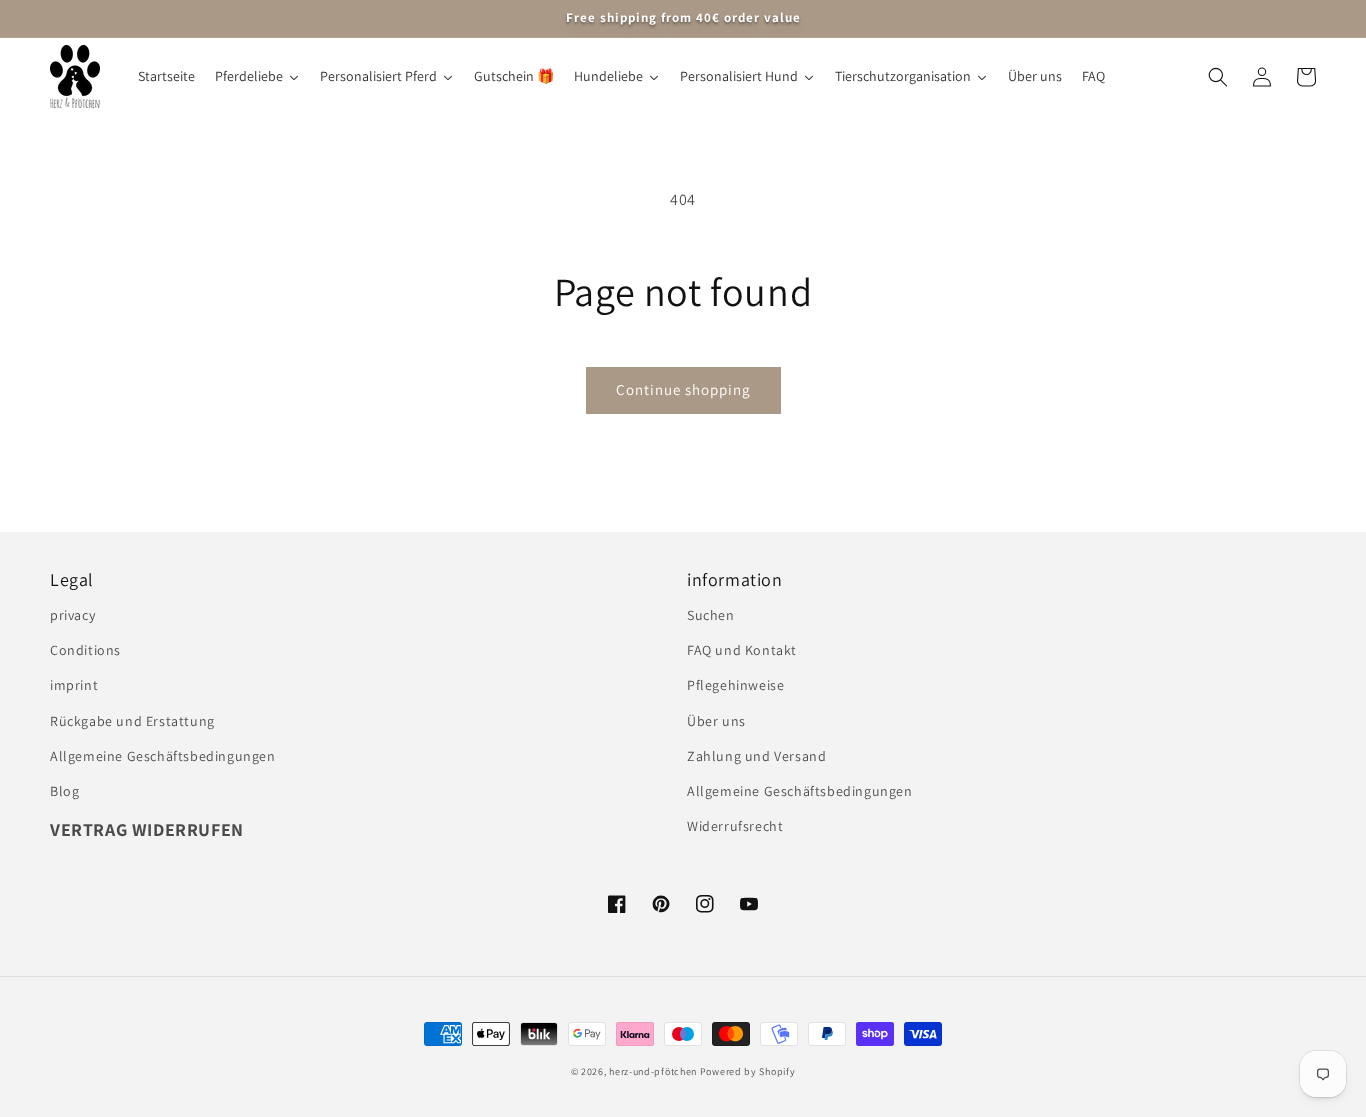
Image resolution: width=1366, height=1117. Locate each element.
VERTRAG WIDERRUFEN (147, 829)
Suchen (711, 615)
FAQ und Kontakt (742, 650)
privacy (72, 615)
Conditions (85, 650)
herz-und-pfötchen (653, 1071)
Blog (64, 791)
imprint (74, 685)
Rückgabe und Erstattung (132, 721)
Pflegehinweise (735, 685)
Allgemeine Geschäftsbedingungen (163, 756)
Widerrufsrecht (735, 826)
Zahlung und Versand (756, 756)
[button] (1218, 77)
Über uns (716, 721)
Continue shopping (683, 389)
